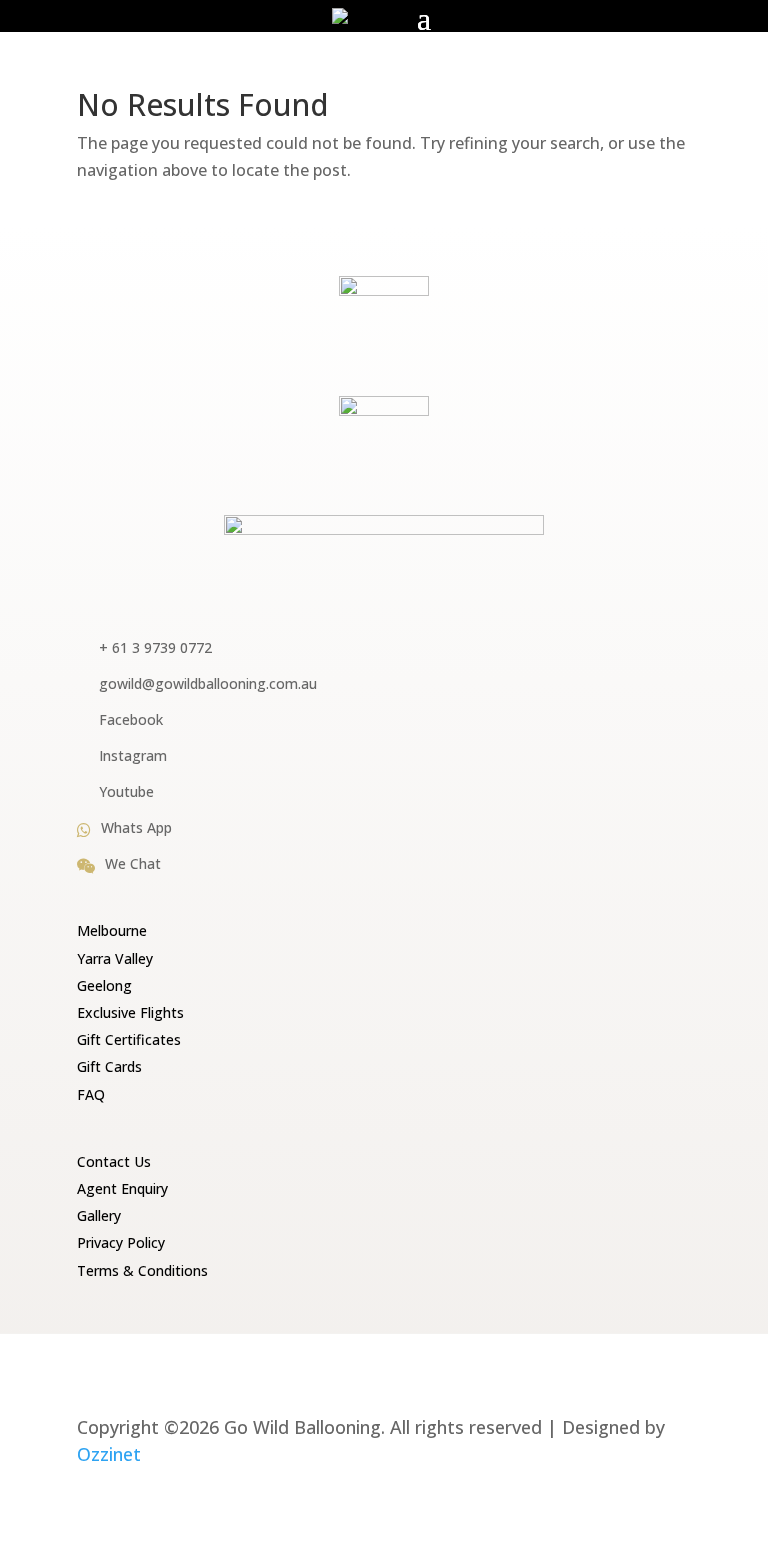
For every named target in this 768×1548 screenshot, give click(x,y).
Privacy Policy (121, 1242)
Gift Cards (109, 1066)
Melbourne (112, 930)
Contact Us (114, 1161)
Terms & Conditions (142, 1270)
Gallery (99, 1215)
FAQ (91, 1094)
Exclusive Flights (130, 1012)
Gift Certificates (129, 1039)
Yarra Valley (115, 958)
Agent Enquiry (122, 1188)
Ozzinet (109, 1454)
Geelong (104, 985)
